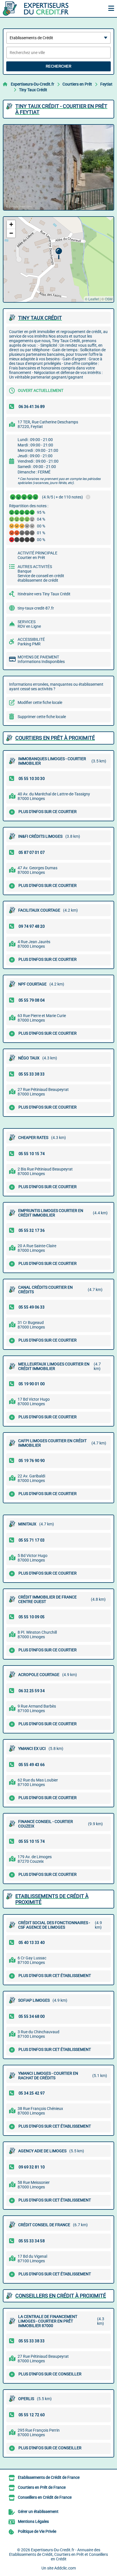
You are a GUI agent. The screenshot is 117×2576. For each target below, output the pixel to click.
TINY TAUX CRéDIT (40, 318)
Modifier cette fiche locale (40, 702)
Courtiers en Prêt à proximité (55, 738)
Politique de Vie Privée (37, 2531)
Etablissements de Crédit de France (49, 2477)
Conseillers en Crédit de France (45, 2497)
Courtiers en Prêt (77, 84)
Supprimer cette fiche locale (42, 717)
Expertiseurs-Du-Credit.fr (33, 84)
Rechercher (58, 66)
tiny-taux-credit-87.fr (36, 608)
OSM (109, 299)
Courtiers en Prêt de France (42, 2487)
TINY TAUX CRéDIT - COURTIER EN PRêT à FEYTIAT (61, 109)
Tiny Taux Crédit (33, 90)
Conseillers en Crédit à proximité (61, 2296)
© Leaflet (92, 299)
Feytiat (106, 84)
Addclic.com (65, 2568)
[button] (59, 254)
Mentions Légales (33, 2521)
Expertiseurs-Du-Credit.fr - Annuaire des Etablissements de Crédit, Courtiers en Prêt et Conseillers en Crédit (58, 2554)
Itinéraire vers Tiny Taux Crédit (44, 594)
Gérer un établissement (38, 2511)
